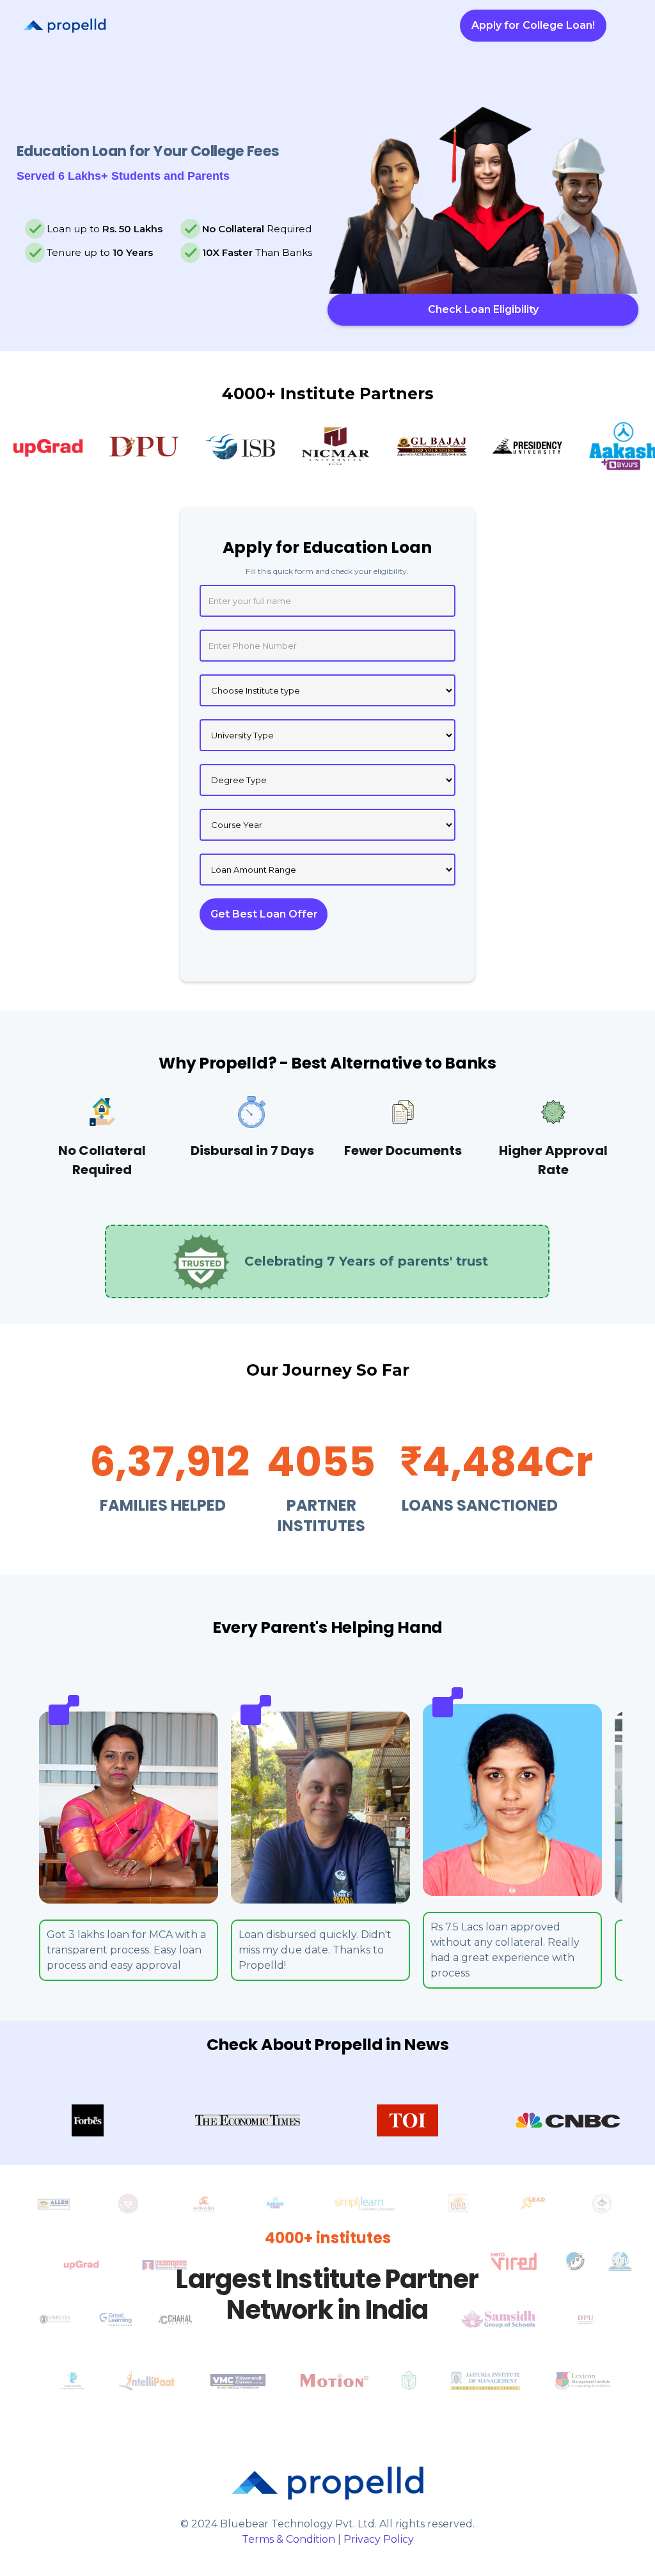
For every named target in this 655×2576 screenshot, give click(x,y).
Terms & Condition (288, 2539)
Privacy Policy (379, 2539)
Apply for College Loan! (533, 25)
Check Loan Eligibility (483, 309)
